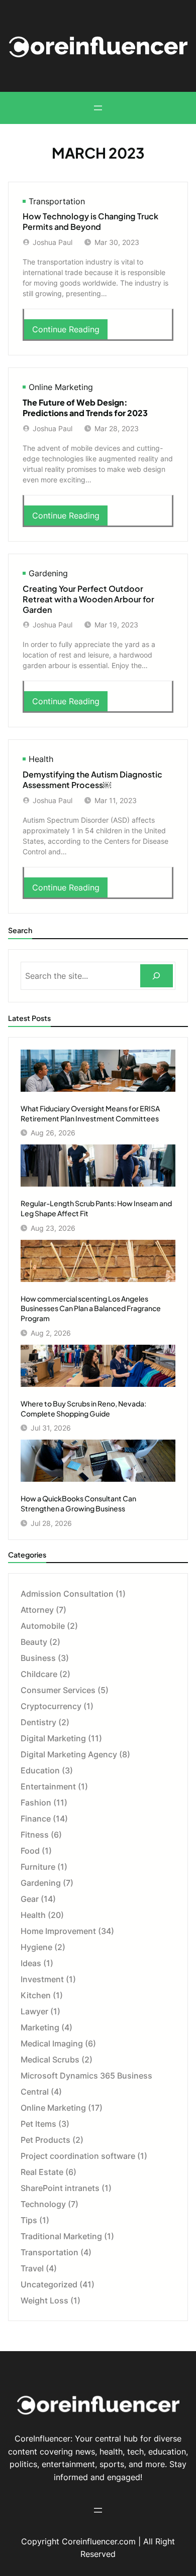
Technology (43, 2204)
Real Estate (42, 2172)
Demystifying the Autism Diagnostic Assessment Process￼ (92, 780)
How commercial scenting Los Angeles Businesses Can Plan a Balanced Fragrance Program (91, 1308)
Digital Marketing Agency (69, 1754)
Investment (42, 1979)
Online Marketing (61, 387)
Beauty (34, 1642)
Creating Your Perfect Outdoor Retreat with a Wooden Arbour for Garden (88, 599)
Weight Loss (44, 2300)
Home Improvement (58, 1931)
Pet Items (38, 2124)
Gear (30, 1899)
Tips (29, 2220)
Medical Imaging (52, 2043)
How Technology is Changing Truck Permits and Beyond (90, 222)
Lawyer (34, 2011)
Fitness (35, 1835)
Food (30, 1851)
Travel (32, 2268)
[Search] (157, 976)
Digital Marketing (53, 1738)
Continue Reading (69, 332)
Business (38, 1658)
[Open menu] (98, 108)
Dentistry (38, 1722)
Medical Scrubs (50, 2059)
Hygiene (36, 1947)
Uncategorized (49, 2284)
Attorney (37, 1610)
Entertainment (48, 1786)
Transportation (57, 201)
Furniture (38, 1867)
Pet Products (45, 2140)
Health (41, 759)
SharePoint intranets (60, 2188)
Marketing (40, 2027)
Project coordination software (78, 2156)
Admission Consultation (67, 1594)
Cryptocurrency (51, 1706)
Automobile (43, 1626)
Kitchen (36, 1995)
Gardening (48, 573)
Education (40, 1770)
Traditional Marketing (61, 2236)
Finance (36, 1819)
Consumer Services (58, 1690)
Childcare (39, 1674)
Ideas (31, 1963)
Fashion (36, 1802)
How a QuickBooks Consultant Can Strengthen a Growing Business (78, 1503)
